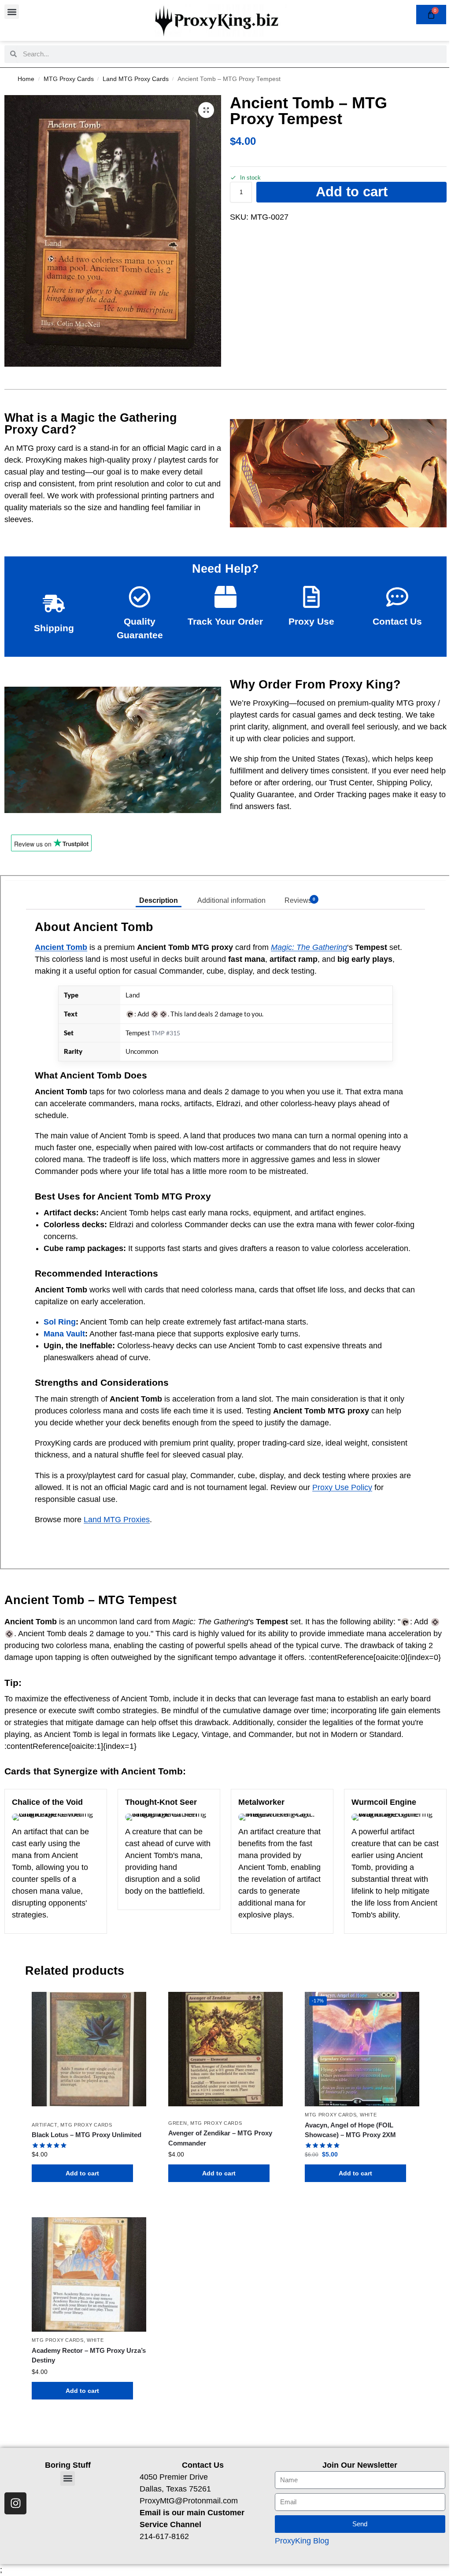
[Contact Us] (397, 597)
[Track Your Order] (225, 597)
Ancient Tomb (61, 947)
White (368, 2115)
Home (26, 79)
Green (178, 2123)
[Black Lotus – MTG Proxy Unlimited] (89, 2049)
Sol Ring (60, 1322)
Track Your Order (225, 621)
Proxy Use (311, 621)
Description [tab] (159, 900)
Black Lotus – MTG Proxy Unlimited (87, 2135)
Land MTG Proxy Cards (136, 79)
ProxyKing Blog (302, 2541)
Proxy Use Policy (342, 1487)
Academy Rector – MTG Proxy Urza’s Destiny (89, 2355)
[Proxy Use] (311, 597)
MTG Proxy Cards (69, 79)
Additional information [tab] (231, 900)
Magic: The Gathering (309, 947)
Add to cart (352, 192)
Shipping (54, 628)
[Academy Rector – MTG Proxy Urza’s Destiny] (89, 2274)
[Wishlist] (133, 2005)
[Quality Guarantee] (140, 597)
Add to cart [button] (82, 2173)
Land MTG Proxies (117, 1520)
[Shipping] (54, 604)
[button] (12, 12)
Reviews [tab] (300, 900)
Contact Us (397, 621)
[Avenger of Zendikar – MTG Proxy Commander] (225, 2049)
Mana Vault (64, 1334)
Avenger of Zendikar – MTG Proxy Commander (220, 2138)
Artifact (44, 2125)
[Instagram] (15, 2503)
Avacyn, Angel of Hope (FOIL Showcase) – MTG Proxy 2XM (350, 2130)
